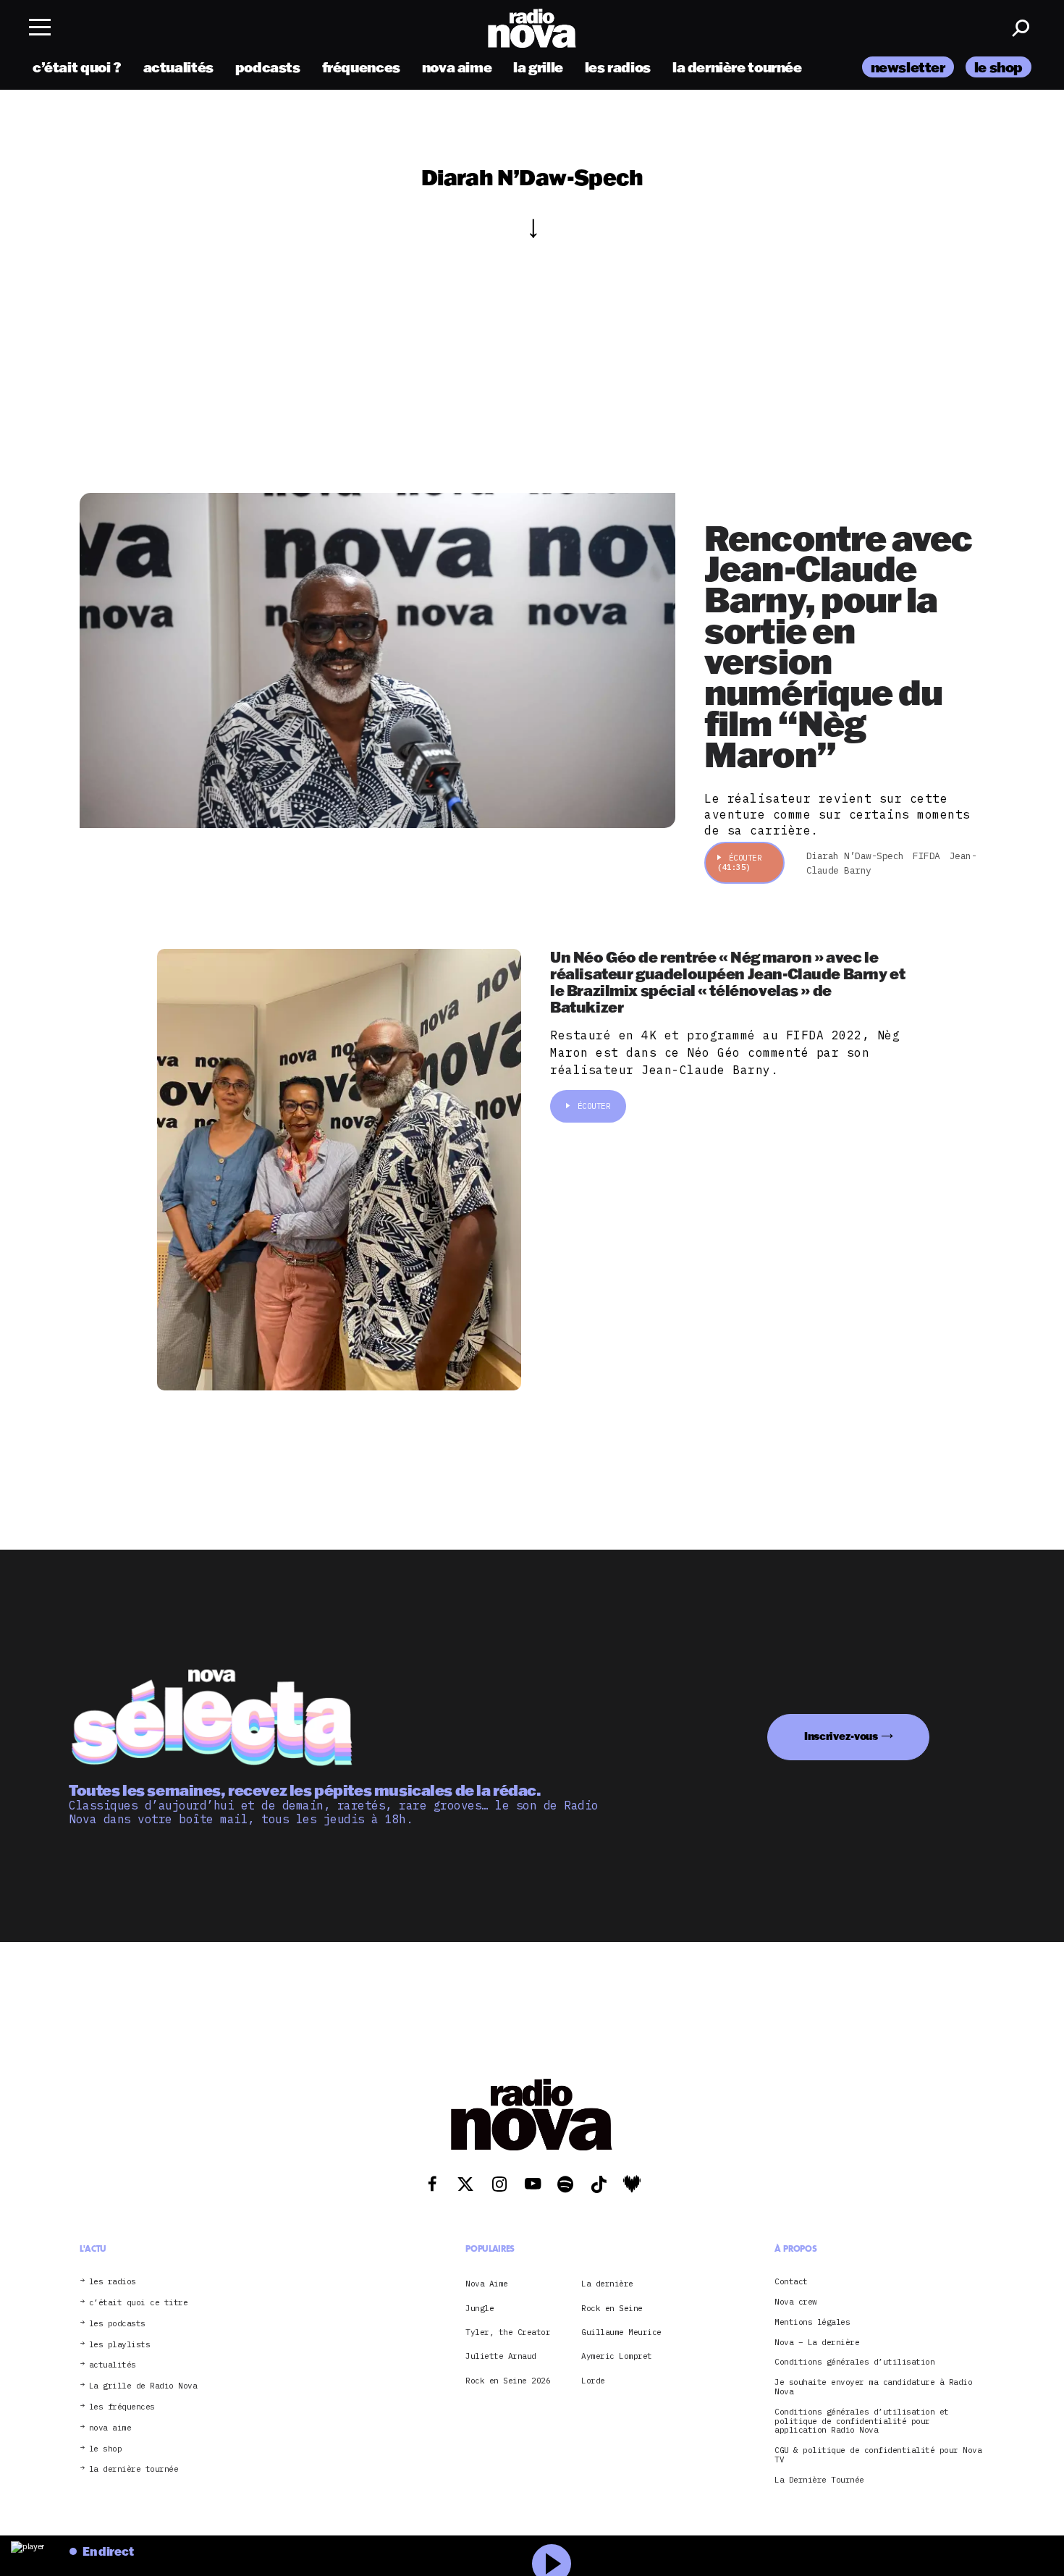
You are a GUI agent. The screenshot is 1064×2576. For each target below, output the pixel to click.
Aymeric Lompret (617, 2356)
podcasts (268, 67)
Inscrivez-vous (841, 1736)
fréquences (361, 67)
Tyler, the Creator (508, 2332)
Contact (791, 2282)
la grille (538, 67)
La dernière (607, 2284)
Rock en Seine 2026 (508, 2381)
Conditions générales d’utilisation (854, 2362)
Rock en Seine (612, 2308)
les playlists (120, 2345)
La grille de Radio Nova (143, 2386)
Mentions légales (812, 2322)
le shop (998, 67)
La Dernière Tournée (819, 2480)
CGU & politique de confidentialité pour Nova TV (878, 2455)
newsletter (908, 67)
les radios (618, 67)
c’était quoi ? (77, 67)
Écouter (739, 862)
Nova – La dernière (817, 2343)
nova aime (457, 67)
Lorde (593, 2381)
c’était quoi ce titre (139, 2303)
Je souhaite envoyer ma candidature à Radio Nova (873, 2387)
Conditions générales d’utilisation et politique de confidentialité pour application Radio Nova (862, 2421)
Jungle (480, 2308)
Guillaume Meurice (621, 2332)
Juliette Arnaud (501, 2356)
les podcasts (117, 2324)
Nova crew (796, 2302)
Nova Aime (487, 2284)
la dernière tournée (737, 67)
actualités (178, 67)
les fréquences (122, 2407)
